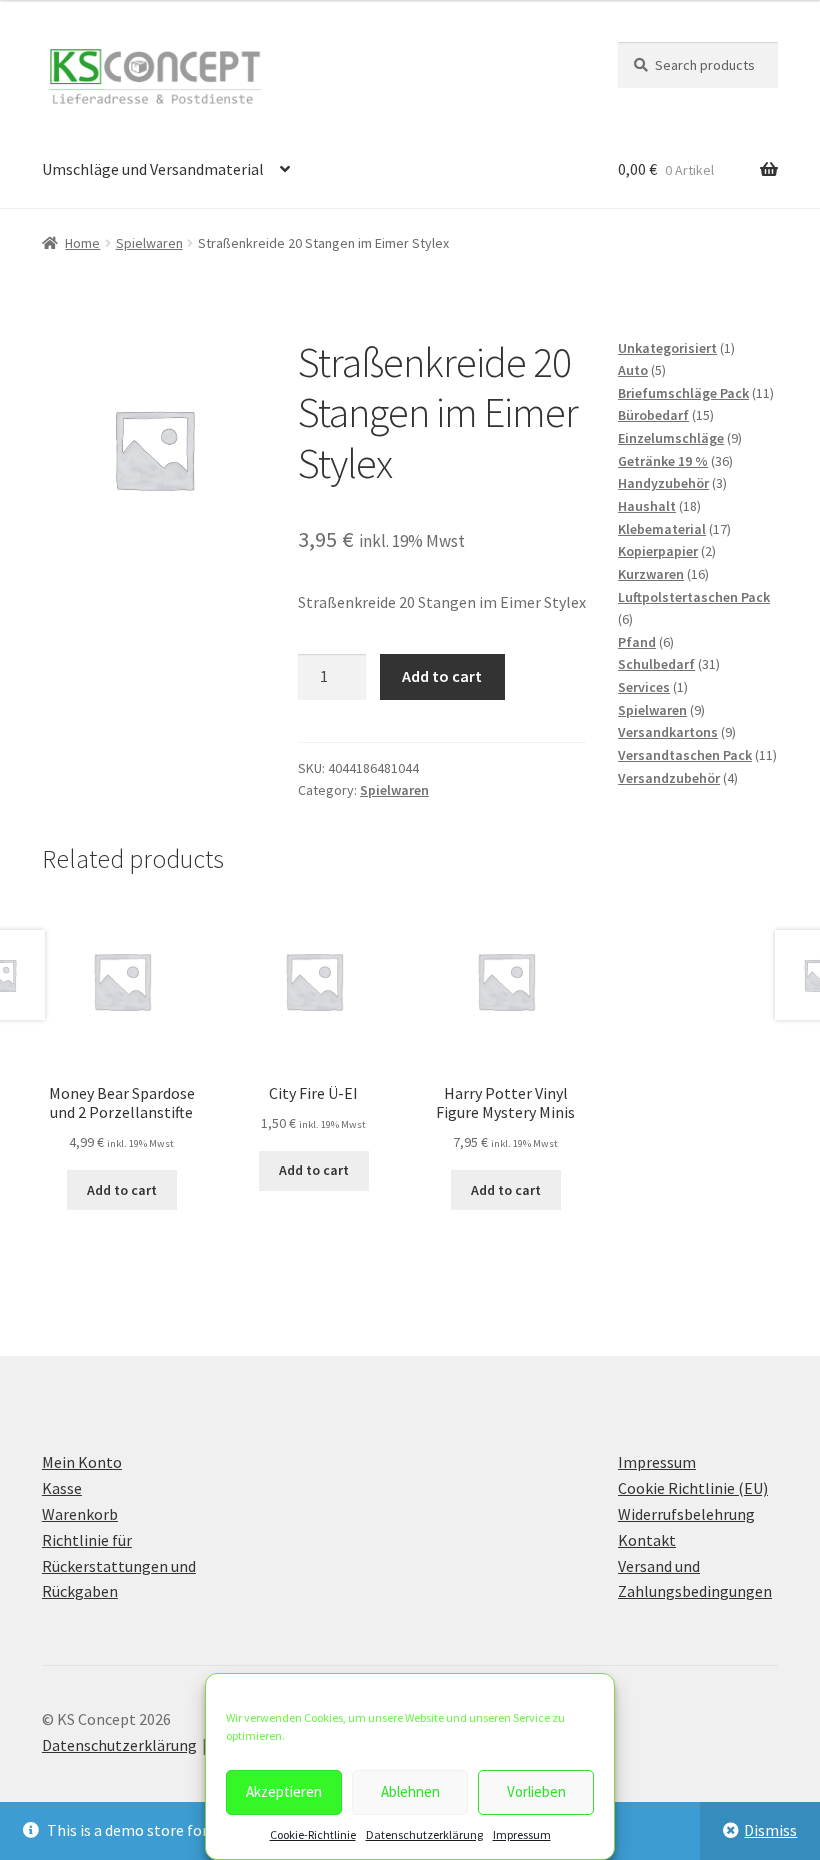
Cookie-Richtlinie (313, 1834)
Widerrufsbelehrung (686, 1514)
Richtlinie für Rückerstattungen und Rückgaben (119, 1566)
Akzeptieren (284, 1791)
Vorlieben (536, 1791)
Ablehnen (410, 1791)
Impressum (522, 1834)
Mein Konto (82, 1462)
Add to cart (442, 676)
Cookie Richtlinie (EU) (693, 1488)
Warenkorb (80, 1514)
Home (82, 243)
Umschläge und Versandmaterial (153, 169)
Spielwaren (149, 243)
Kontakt (647, 1540)
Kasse (62, 1488)
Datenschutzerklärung (424, 1834)
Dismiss (770, 1830)
